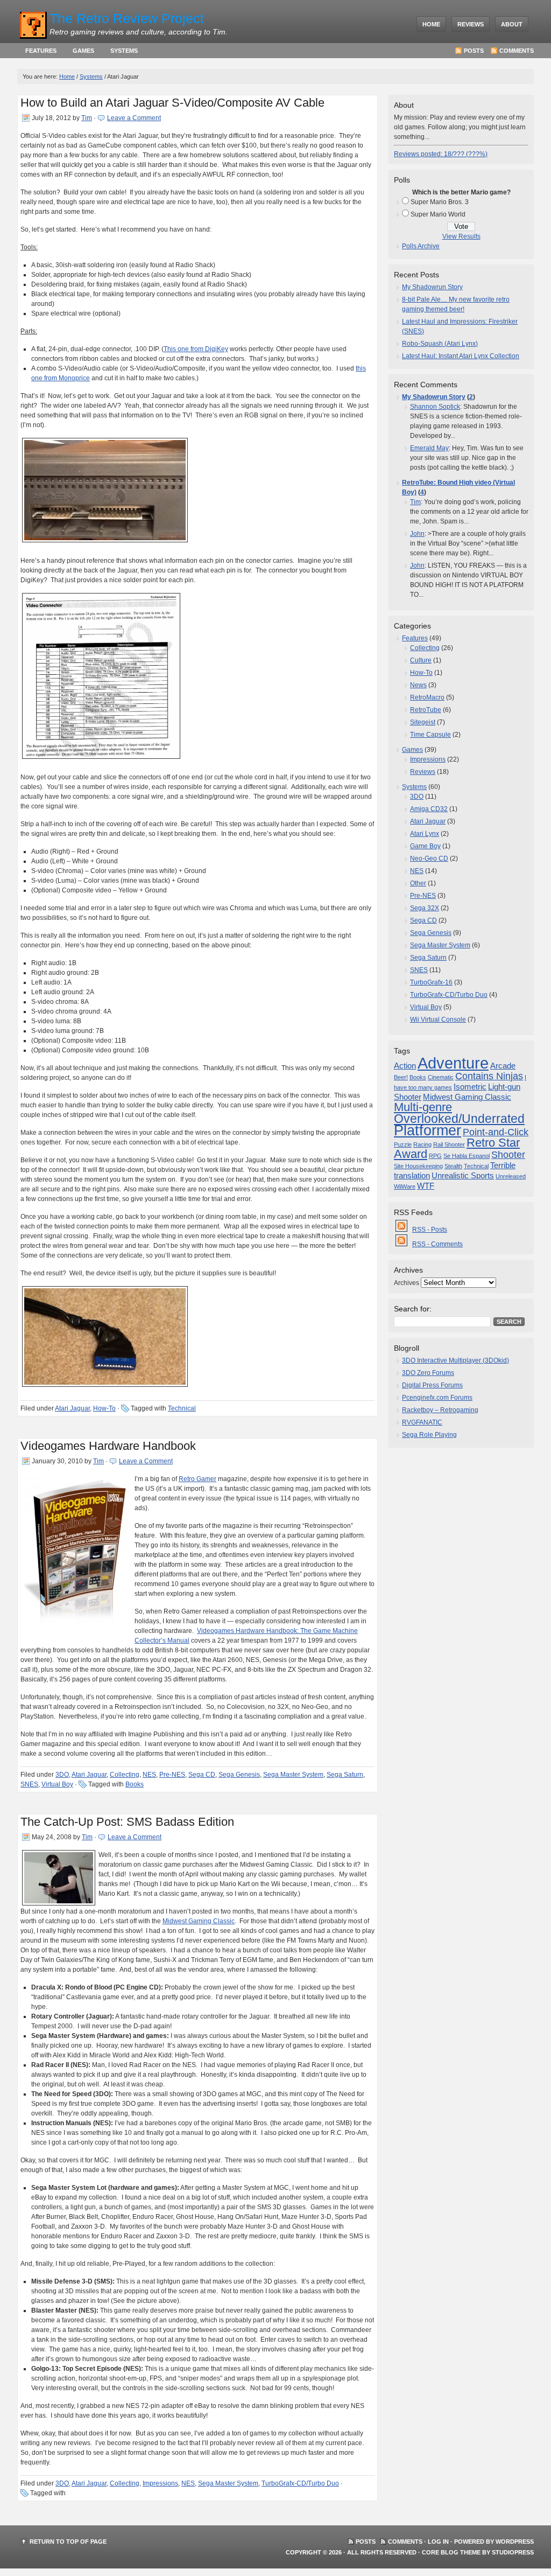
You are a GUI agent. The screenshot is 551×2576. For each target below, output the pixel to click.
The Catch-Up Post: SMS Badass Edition (127, 1822)
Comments (517, 51)
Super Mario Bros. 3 (440, 202)
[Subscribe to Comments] (402, 1244)
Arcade (503, 1066)
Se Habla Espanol (467, 1156)
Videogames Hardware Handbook (108, 1446)
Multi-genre (423, 1107)
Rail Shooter (449, 1144)
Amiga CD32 (429, 809)
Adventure (453, 1063)
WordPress (515, 2542)
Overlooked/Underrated (459, 1119)
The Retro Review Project (127, 18)
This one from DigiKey (196, 349)
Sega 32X (425, 908)
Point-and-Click (496, 1132)
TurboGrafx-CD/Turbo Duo (300, 2483)
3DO (62, 1775)
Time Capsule (430, 735)
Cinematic (441, 1077)
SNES (29, 1784)
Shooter (508, 1155)
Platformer (428, 1130)
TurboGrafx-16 (431, 982)
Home (431, 24)
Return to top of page (68, 2542)
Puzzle (403, 1144)
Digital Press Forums (432, 1385)
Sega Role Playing (429, 1435)
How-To (104, 1408)
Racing (422, 1144)
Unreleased (511, 1176)
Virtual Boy (57, 1784)
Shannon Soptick (435, 407)
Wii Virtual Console (438, 1020)
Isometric (470, 1087)
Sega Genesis (239, 1775)
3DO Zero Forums (428, 1373)
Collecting (125, 1775)
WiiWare (405, 1186)
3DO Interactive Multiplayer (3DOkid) (455, 1360)
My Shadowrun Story (432, 287)
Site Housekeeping (418, 1166)
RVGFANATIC (422, 1422)
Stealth (453, 1166)
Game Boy (425, 846)
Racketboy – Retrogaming (440, 1410)
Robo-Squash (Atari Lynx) (440, 344)
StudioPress (513, 2552)
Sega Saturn (345, 1775)
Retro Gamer (197, 1479)
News (418, 685)
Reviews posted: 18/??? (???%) (441, 154)
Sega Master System (293, 1775)
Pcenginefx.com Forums (437, 1398)
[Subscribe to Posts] (402, 1230)
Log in (438, 2542)
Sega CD (202, 1775)
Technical (182, 1408)
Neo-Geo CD (429, 858)
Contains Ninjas (489, 1076)
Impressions (160, 2483)
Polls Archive (421, 246)
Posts (474, 51)
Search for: (413, 1309)
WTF (426, 1186)
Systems (124, 51)
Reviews (471, 24)
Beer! (401, 1077)
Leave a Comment (134, 118)
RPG (435, 1156)
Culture (421, 660)
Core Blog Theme (451, 2552)
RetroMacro (427, 697)
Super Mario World (438, 214)
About (512, 24)
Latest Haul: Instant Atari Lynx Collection (461, 356)
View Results (461, 236)
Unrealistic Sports (463, 1176)
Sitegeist (423, 722)
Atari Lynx (425, 834)
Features (41, 51)
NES (149, 1775)
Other (418, 883)
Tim (87, 118)
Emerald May (429, 448)
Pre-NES (172, 1775)
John (417, 534)
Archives (407, 1283)
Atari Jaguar (72, 1408)
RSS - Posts (430, 1230)
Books (135, 1784)
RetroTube (426, 710)
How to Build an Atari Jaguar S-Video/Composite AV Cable (172, 103)
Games (83, 51)
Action (405, 1066)
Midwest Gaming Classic (199, 1921)
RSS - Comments (437, 1244)
